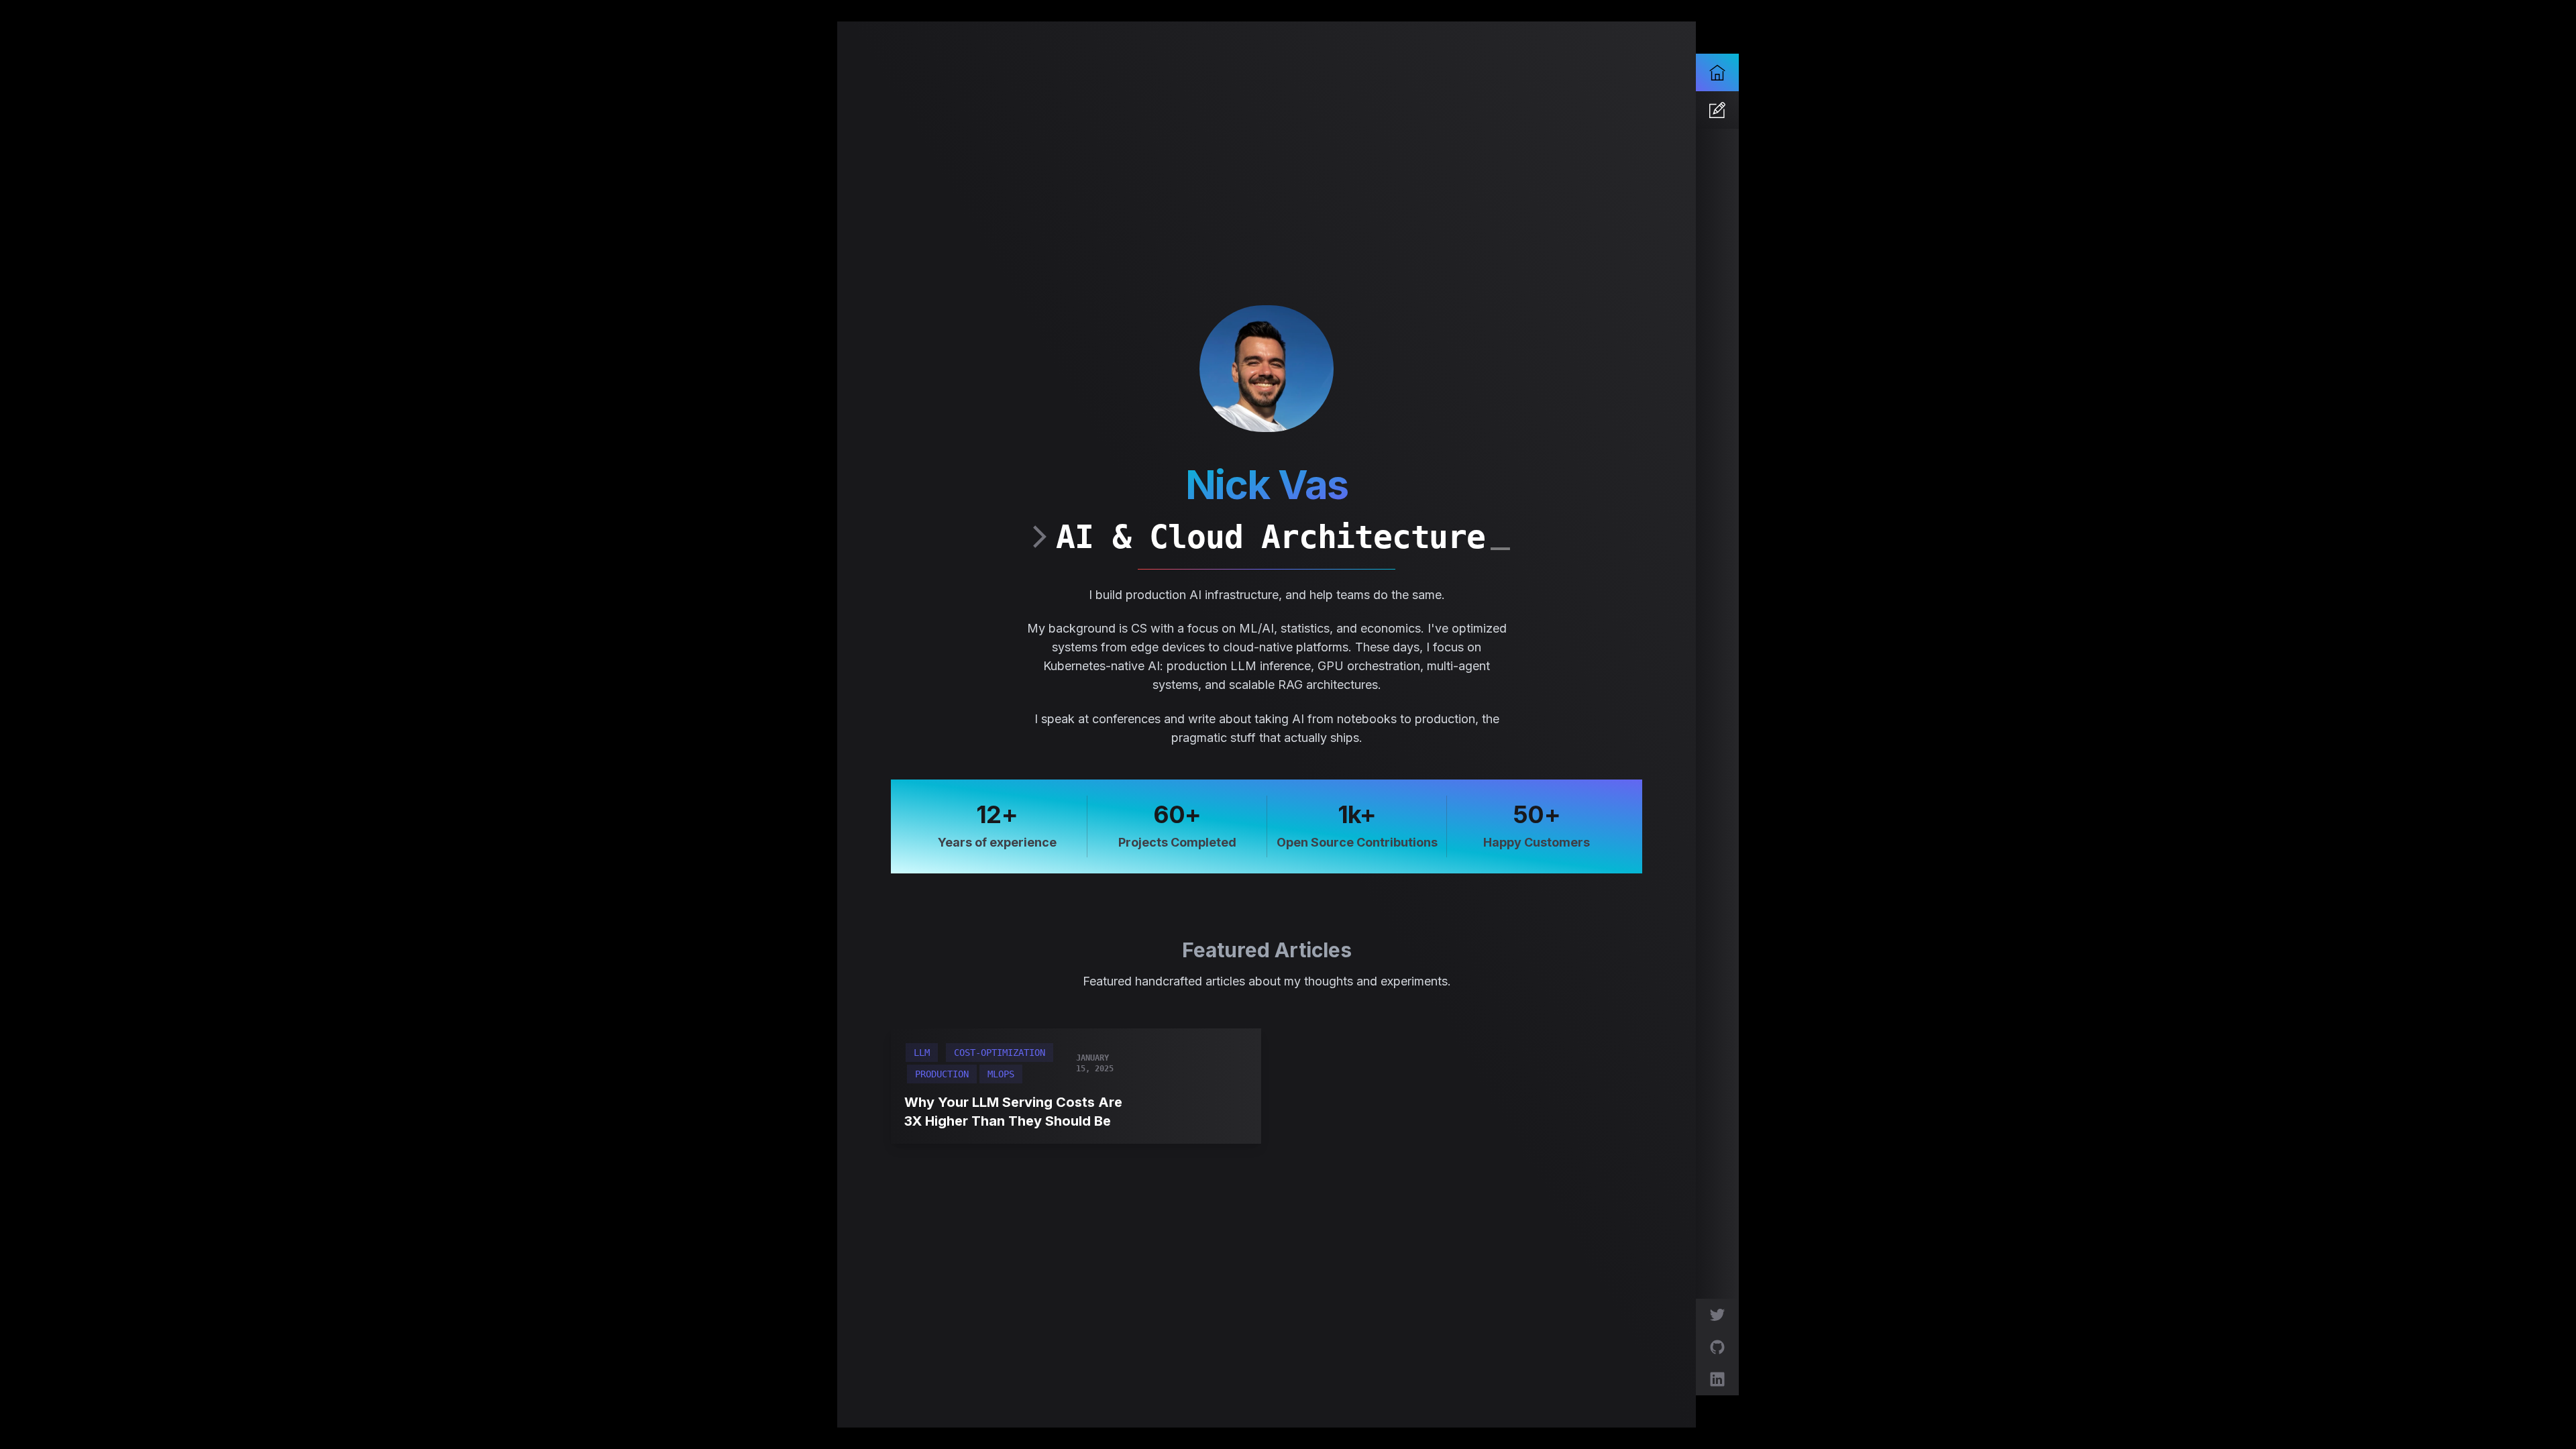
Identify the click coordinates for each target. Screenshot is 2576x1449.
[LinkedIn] (1717, 1379)
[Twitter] (1717, 1315)
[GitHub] (1717, 1347)
